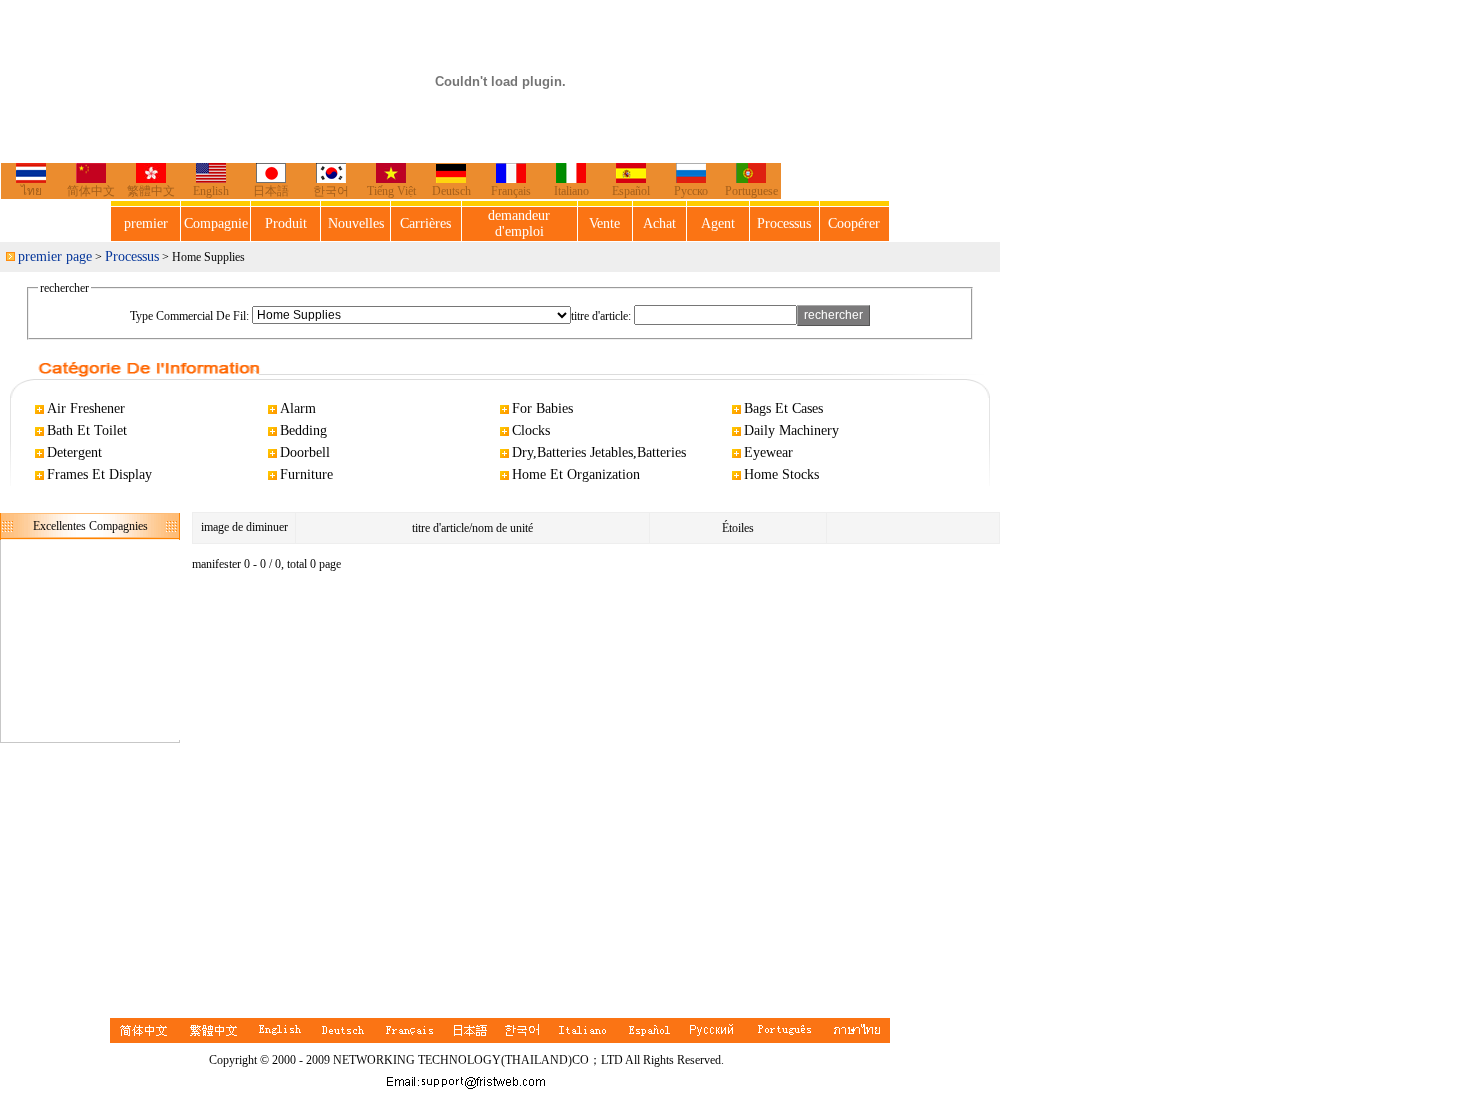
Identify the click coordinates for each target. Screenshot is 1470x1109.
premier (146, 223)
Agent (718, 223)
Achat (659, 223)
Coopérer (854, 223)
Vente (604, 223)
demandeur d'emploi (519, 223)
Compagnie (216, 223)
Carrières (425, 223)
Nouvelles (356, 223)
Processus (784, 223)
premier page (55, 256)
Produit (286, 223)
